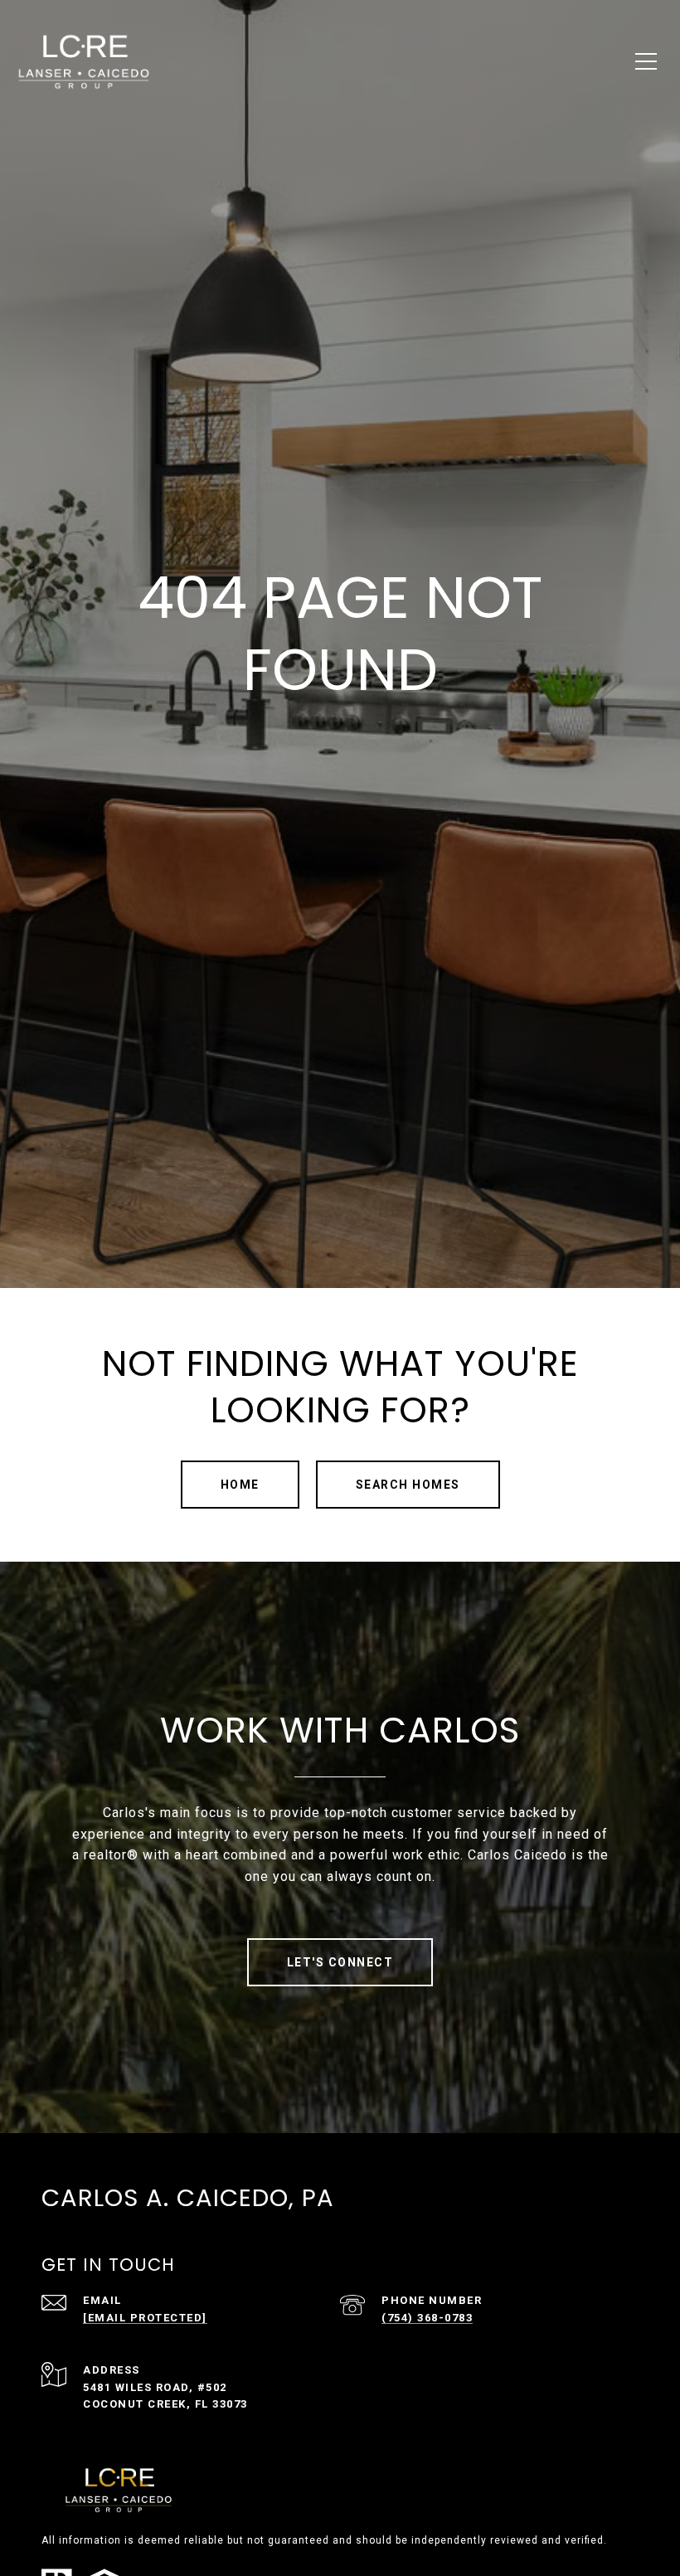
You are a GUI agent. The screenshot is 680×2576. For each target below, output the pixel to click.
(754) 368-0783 (427, 2318)
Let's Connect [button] (340, 1962)
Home (240, 1485)
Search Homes (408, 1485)
